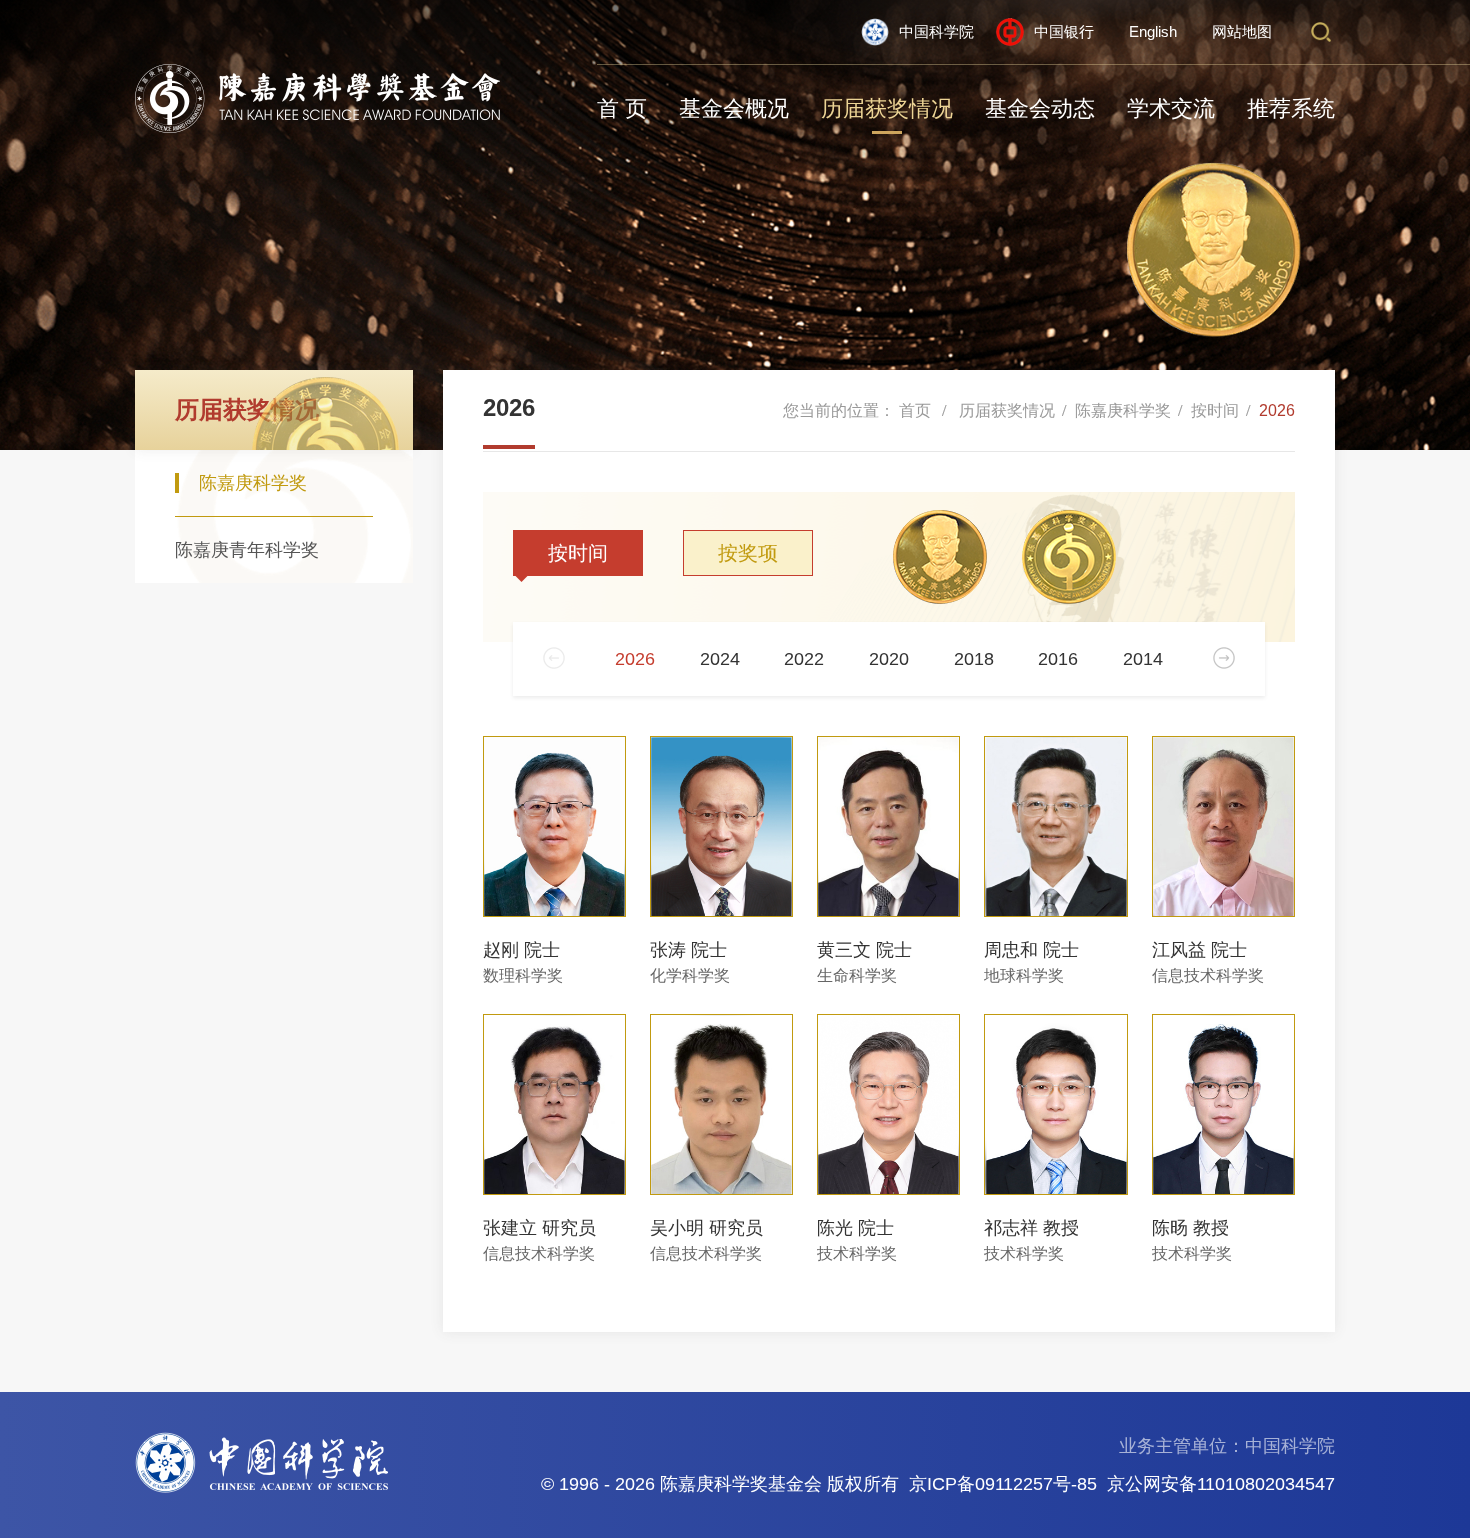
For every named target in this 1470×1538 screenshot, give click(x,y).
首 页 (622, 108)
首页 (915, 410)
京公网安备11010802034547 (1221, 1484)
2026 (1277, 410)
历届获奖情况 (887, 108)
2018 (974, 659)
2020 (889, 659)
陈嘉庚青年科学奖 (247, 550)
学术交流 (1171, 108)
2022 (804, 659)
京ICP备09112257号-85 (1003, 1484)
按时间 (1215, 410)
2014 (1143, 659)
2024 (720, 659)
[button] (1224, 658)
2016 (1058, 659)
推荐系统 (1291, 108)
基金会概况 (734, 108)
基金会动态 (1040, 108)
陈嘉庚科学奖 (253, 483)
